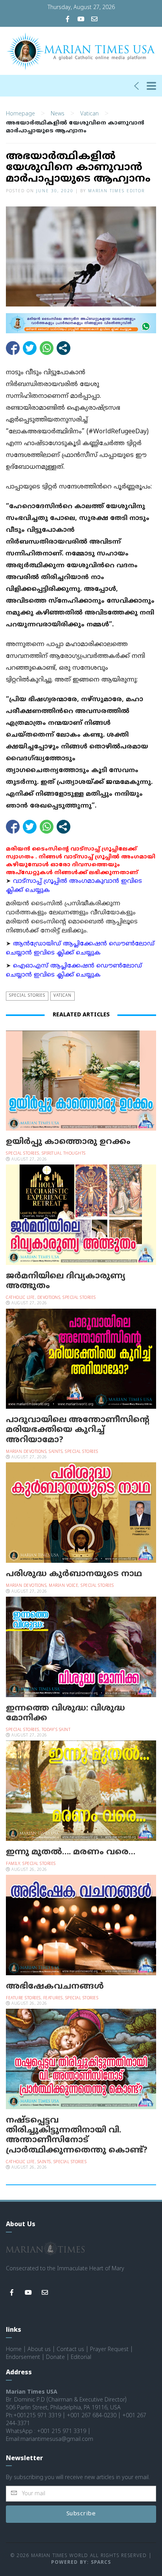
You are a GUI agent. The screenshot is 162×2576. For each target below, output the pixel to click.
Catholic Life (20, 1298)
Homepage (20, 114)
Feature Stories (23, 1998)
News (58, 114)
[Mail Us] (94, 20)
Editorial (81, 2358)
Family (13, 1864)
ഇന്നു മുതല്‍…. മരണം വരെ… (71, 1852)
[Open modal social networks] (64, 348)
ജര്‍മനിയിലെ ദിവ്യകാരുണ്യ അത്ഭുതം (66, 1281)
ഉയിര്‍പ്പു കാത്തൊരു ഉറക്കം (68, 1142)
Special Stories (27, 996)
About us (39, 2350)
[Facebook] (68, 20)
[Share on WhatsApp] (47, 348)
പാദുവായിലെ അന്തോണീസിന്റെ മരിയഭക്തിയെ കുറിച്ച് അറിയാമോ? (78, 1430)
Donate (55, 2358)
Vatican (89, 114)
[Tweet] (30, 348)
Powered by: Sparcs (81, 2563)
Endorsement (23, 2358)
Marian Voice (64, 1586)
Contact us (70, 2350)
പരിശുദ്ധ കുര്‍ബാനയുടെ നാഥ (74, 1574)
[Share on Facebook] (13, 348)
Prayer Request (109, 2350)
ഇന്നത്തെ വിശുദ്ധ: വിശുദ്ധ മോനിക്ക (65, 1713)
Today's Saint (56, 1730)
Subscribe (81, 2514)
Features (53, 1998)
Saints (56, 1452)
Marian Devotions (26, 1452)
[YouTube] (81, 20)
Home (14, 2350)
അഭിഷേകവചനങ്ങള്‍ (55, 1987)
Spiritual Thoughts (64, 1154)
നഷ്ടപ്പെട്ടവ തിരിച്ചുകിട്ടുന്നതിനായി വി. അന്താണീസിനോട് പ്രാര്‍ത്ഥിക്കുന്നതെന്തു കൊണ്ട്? (77, 2136)
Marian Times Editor (116, 191)
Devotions (49, 1298)
